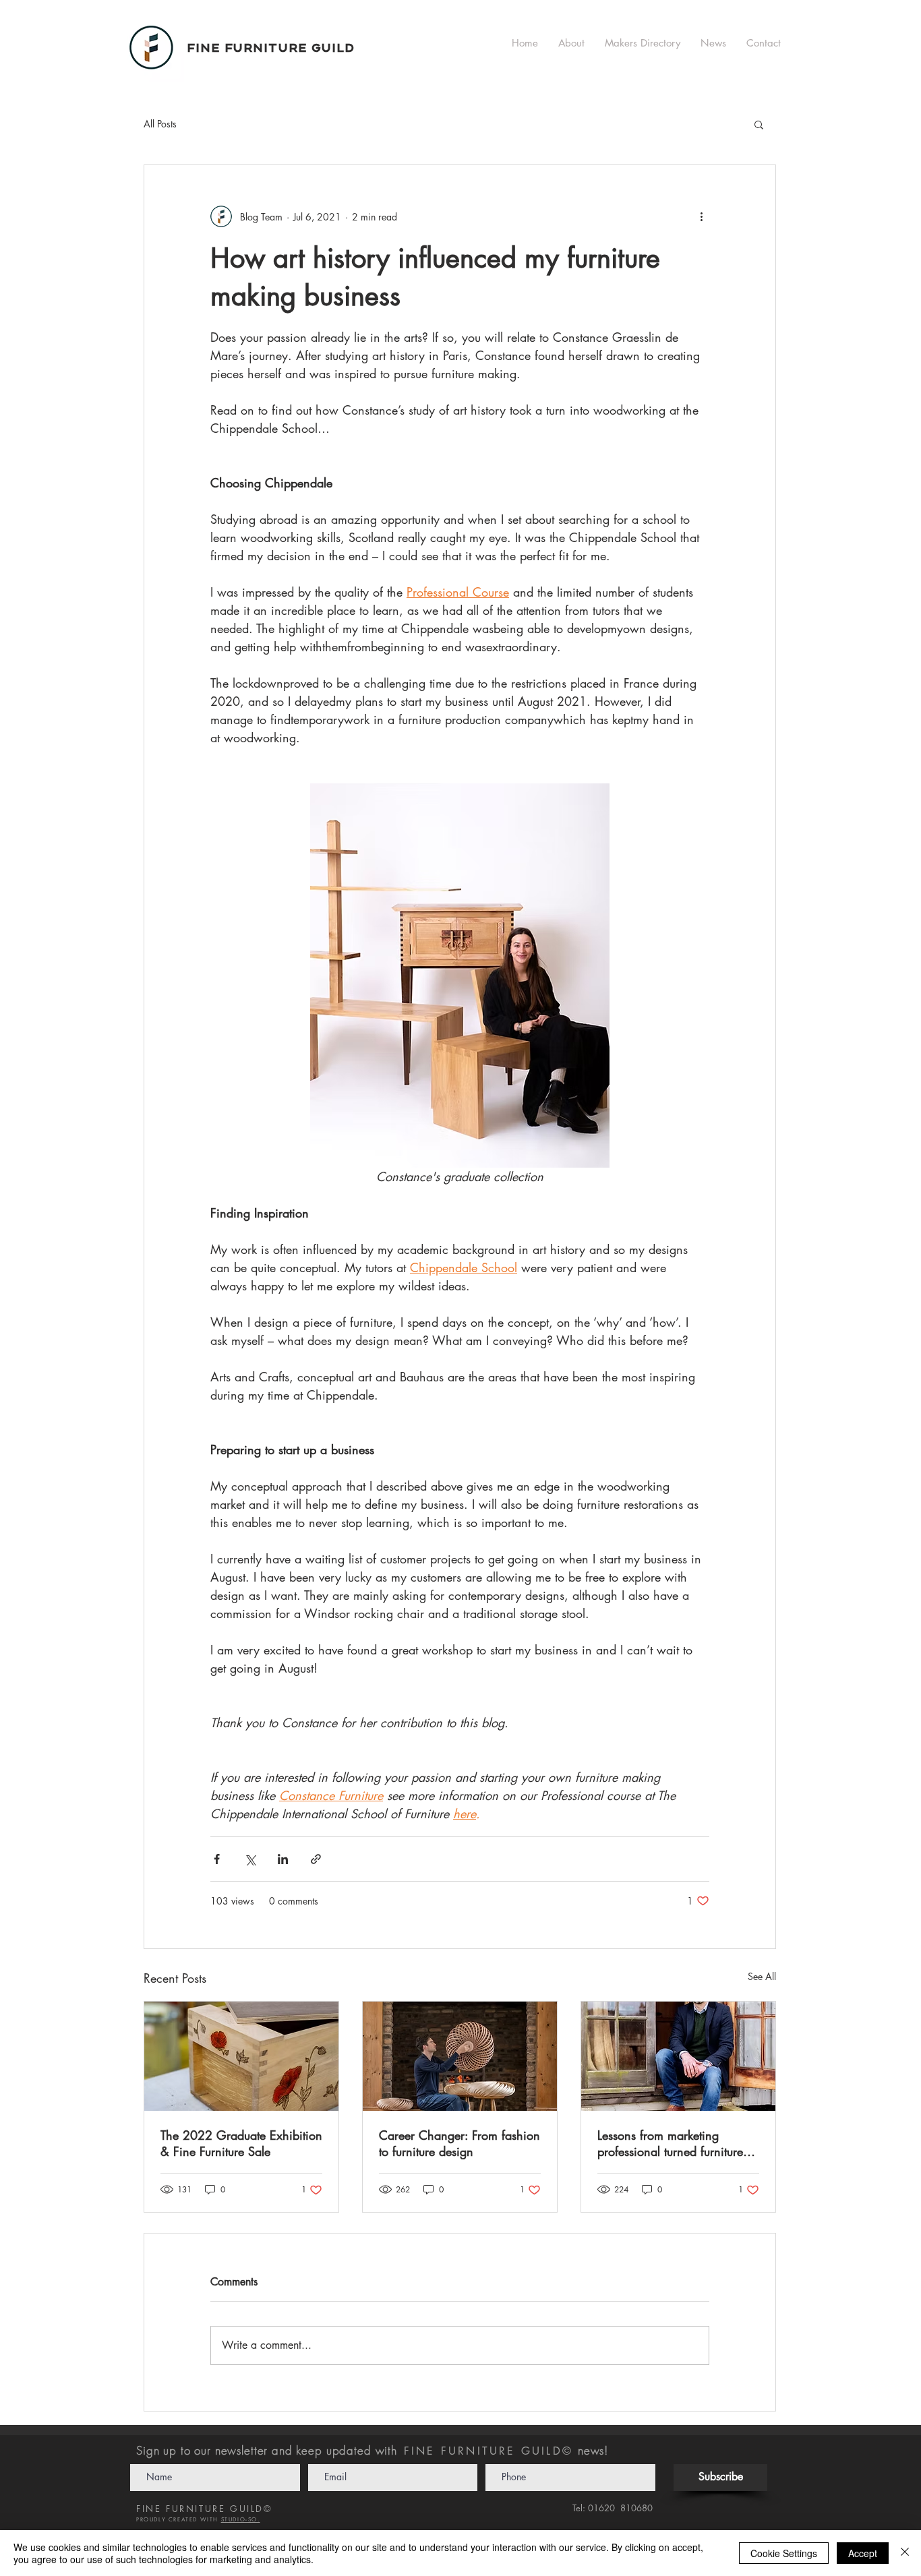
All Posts (160, 124)
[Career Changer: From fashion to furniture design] (460, 2056)
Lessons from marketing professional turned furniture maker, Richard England (670, 2143)
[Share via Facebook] (217, 1859)
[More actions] (701, 216)
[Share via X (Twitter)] (250, 1859)
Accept (863, 2553)
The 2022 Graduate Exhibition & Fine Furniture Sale (241, 2143)
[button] (759, 124)
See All (762, 1976)
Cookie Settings (784, 2553)
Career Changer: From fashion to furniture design (459, 2143)
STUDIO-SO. (241, 2519)
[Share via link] (316, 1859)
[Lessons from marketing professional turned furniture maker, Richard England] (678, 2056)
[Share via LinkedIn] (283, 1859)
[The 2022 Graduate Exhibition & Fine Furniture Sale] (241, 2056)
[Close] (905, 2553)
